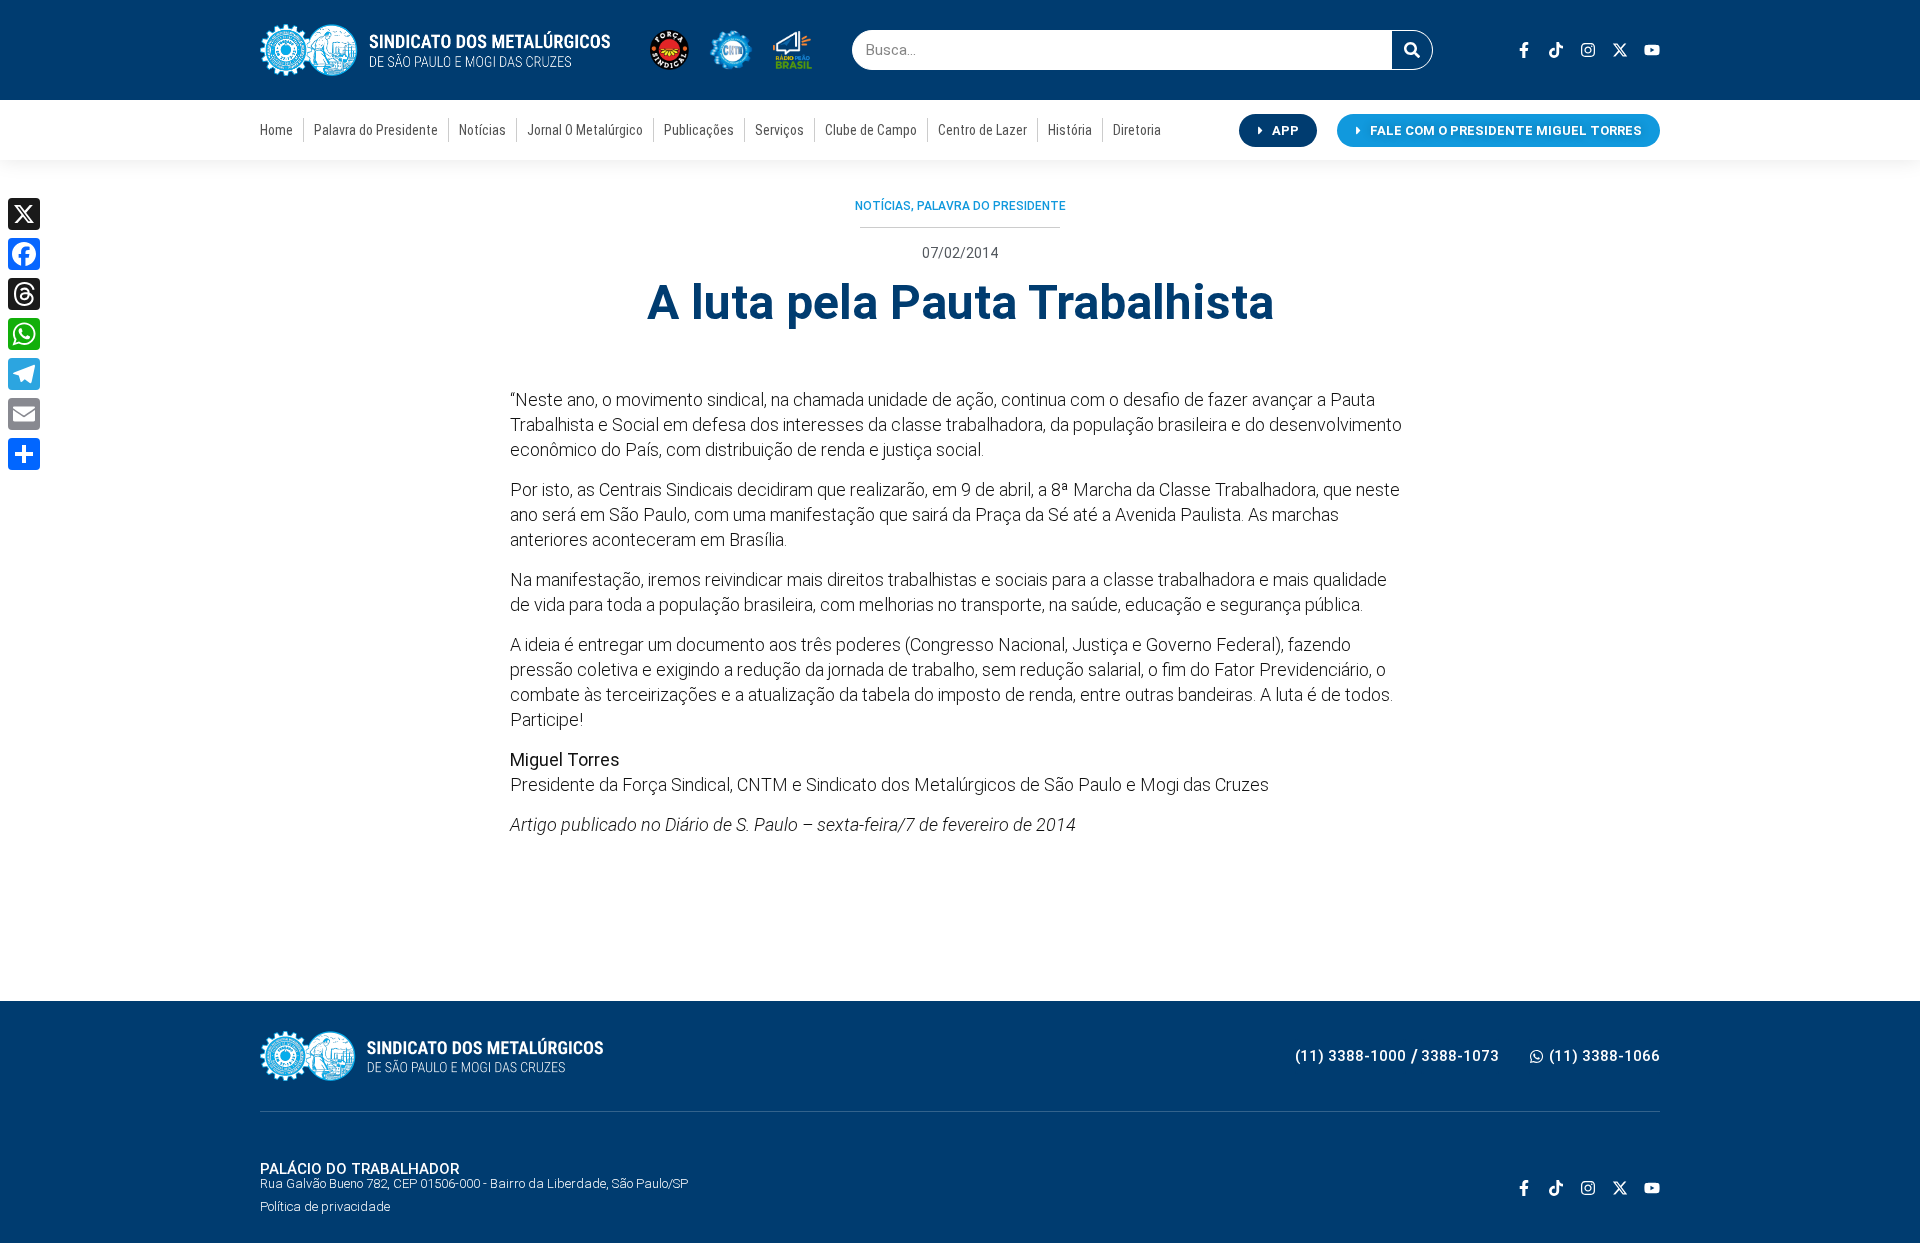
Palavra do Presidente (376, 130)
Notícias (482, 130)
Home (276, 130)
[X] (24, 214)
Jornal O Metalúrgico (585, 130)
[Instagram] (1588, 50)
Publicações (699, 130)
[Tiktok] (1556, 50)
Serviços (779, 130)
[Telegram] (24, 374)
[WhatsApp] (24, 334)
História (1070, 130)
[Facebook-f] (1524, 50)
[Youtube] (1652, 50)
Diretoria (1137, 130)
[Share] (24, 454)
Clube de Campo (871, 130)
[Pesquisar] (1412, 50)
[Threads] (24, 294)
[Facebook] (24, 254)
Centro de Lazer (982, 130)
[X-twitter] (1620, 50)
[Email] (24, 414)
